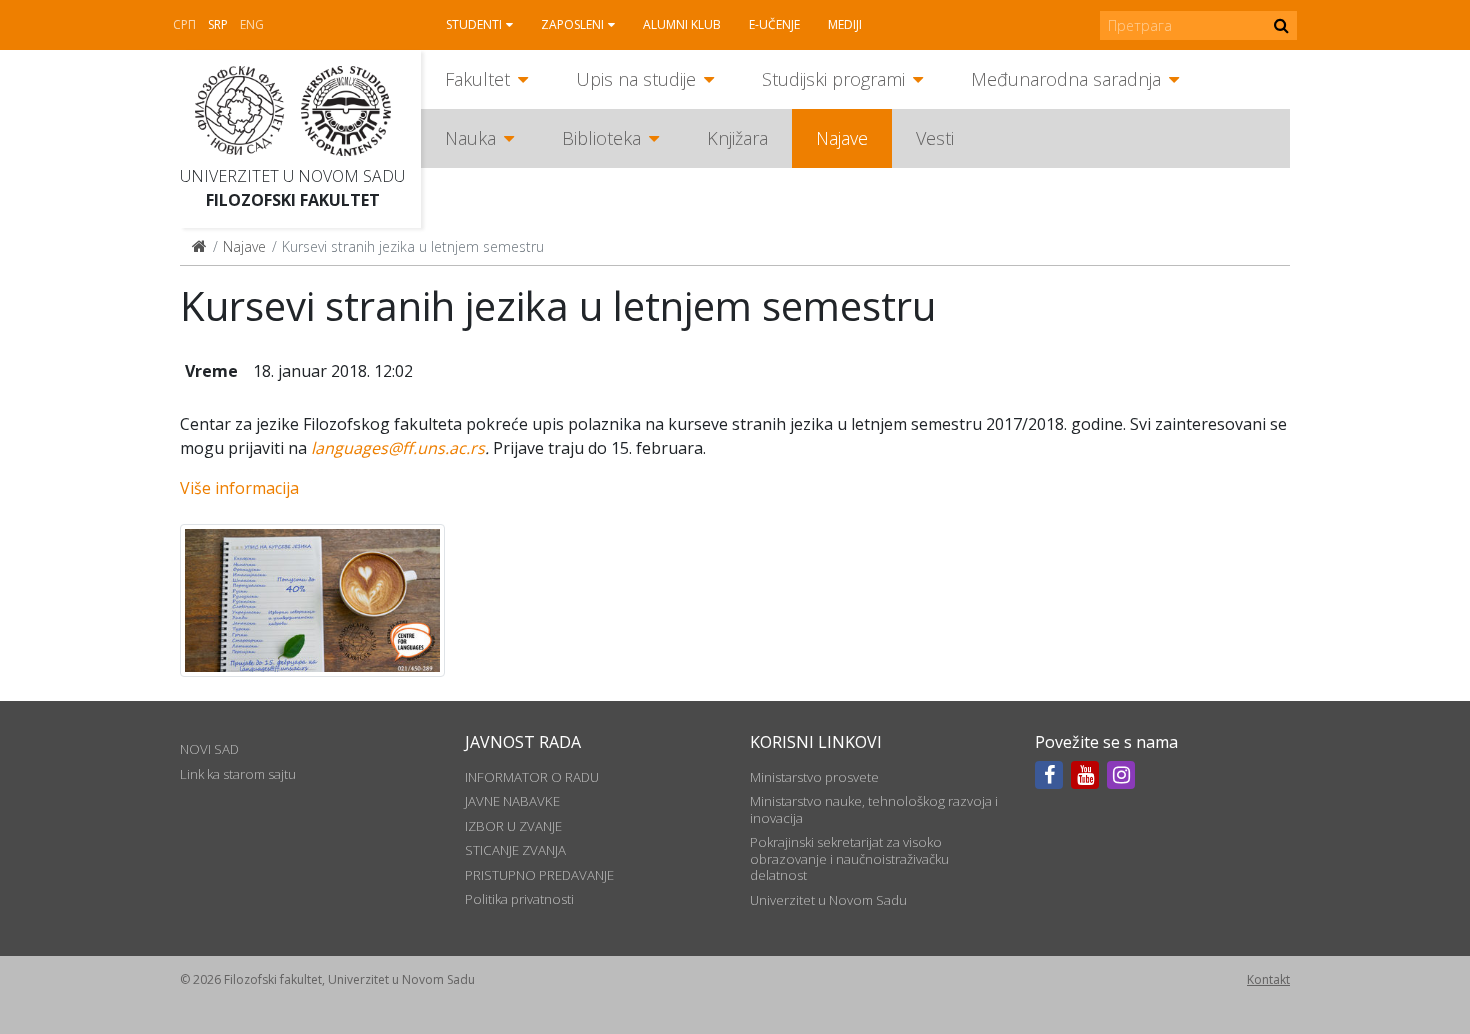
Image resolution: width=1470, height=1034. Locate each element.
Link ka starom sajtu (238, 774)
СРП (184, 24)
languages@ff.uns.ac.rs (398, 448)
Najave (842, 138)
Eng (252, 24)
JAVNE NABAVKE (512, 801)
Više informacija (239, 488)
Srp (218, 24)
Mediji (845, 24)
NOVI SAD (209, 749)
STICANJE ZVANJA (515, 850)
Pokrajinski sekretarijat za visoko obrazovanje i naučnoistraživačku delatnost (849, 858)
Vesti (935, 138)
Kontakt (1268, 979)
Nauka (470, 138)
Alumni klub (682, 24)
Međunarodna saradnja (1066, 79)
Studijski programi (833, 79)
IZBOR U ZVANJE (513, 826)
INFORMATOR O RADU (532, 777)
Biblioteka (601, 138)
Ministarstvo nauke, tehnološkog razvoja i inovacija (874, 809)
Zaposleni (572, 24)
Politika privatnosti (519, 899)
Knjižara (737, 138)
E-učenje (774, 24)
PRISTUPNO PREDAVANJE (539, 875)
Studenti (474, 24)
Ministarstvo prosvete (814, 777)
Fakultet (477, 79)
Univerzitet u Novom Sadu (292, 176)
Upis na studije (636, 79)
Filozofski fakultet (293, 200)
